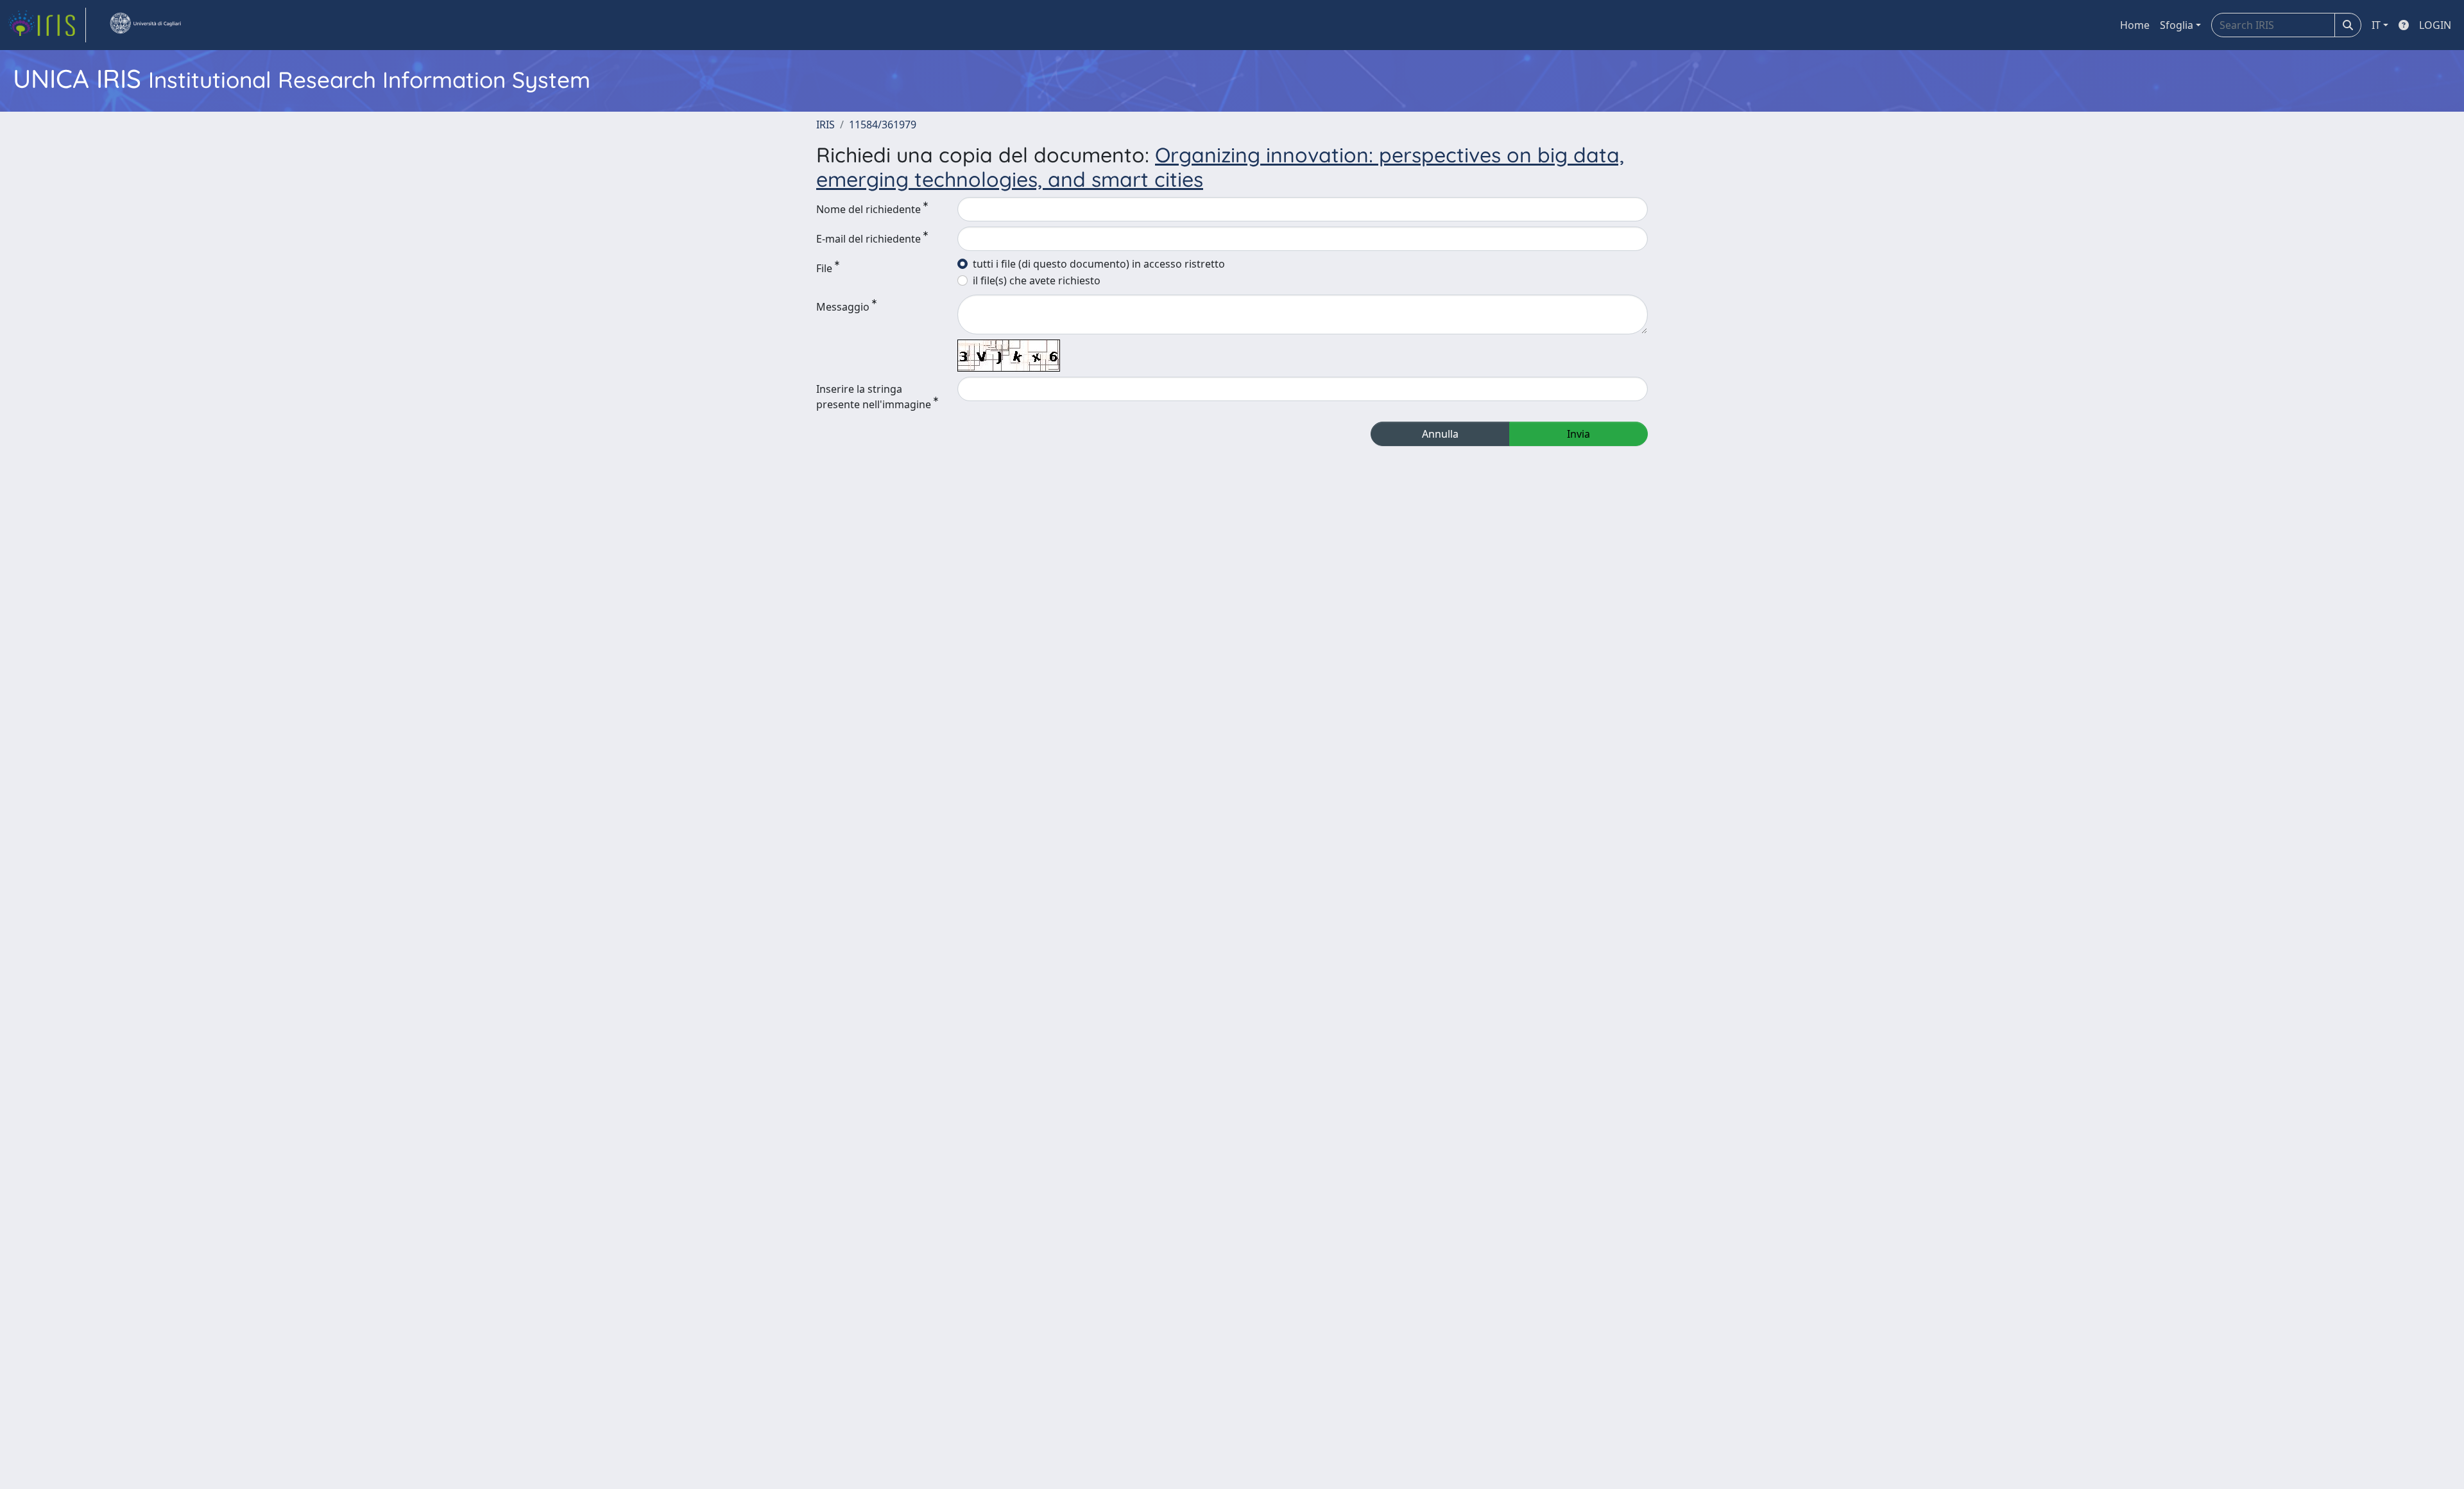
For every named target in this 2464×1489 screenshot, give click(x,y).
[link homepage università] (145, 25)
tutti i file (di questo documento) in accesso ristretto (1099, 264)
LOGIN (2435, 25)
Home (2135, 25)
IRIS (826, 125)
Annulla (1440, 434)
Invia (1579, 434)
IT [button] (2376, 25)
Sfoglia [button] (2177, 25)
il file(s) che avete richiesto (1037, 280)
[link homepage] (47, 25)
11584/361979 (883, 125)
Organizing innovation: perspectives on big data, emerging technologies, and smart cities (1220, 167)
